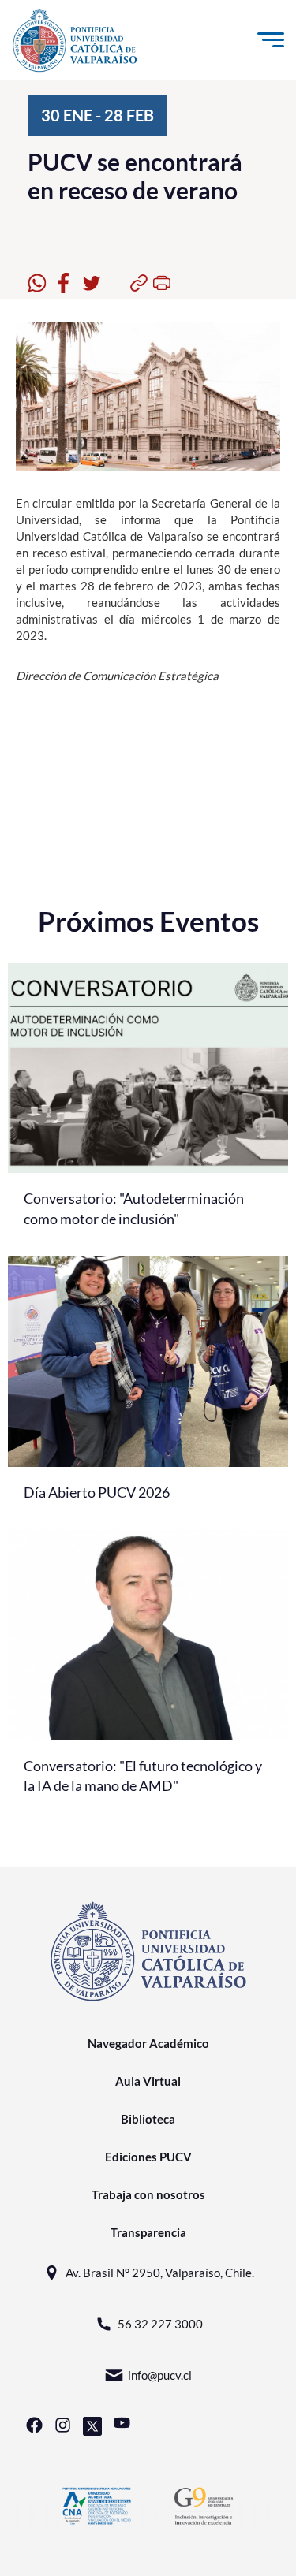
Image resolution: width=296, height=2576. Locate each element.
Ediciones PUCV (148, 2157)
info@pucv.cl (160, 2375)
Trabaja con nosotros (148, 2194)
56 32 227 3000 (160, 2324)
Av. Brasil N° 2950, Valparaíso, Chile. (160, 2273)
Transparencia (148, 2232)
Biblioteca (148, 2119)
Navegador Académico (148, 2043)
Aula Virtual (148, 2081)
